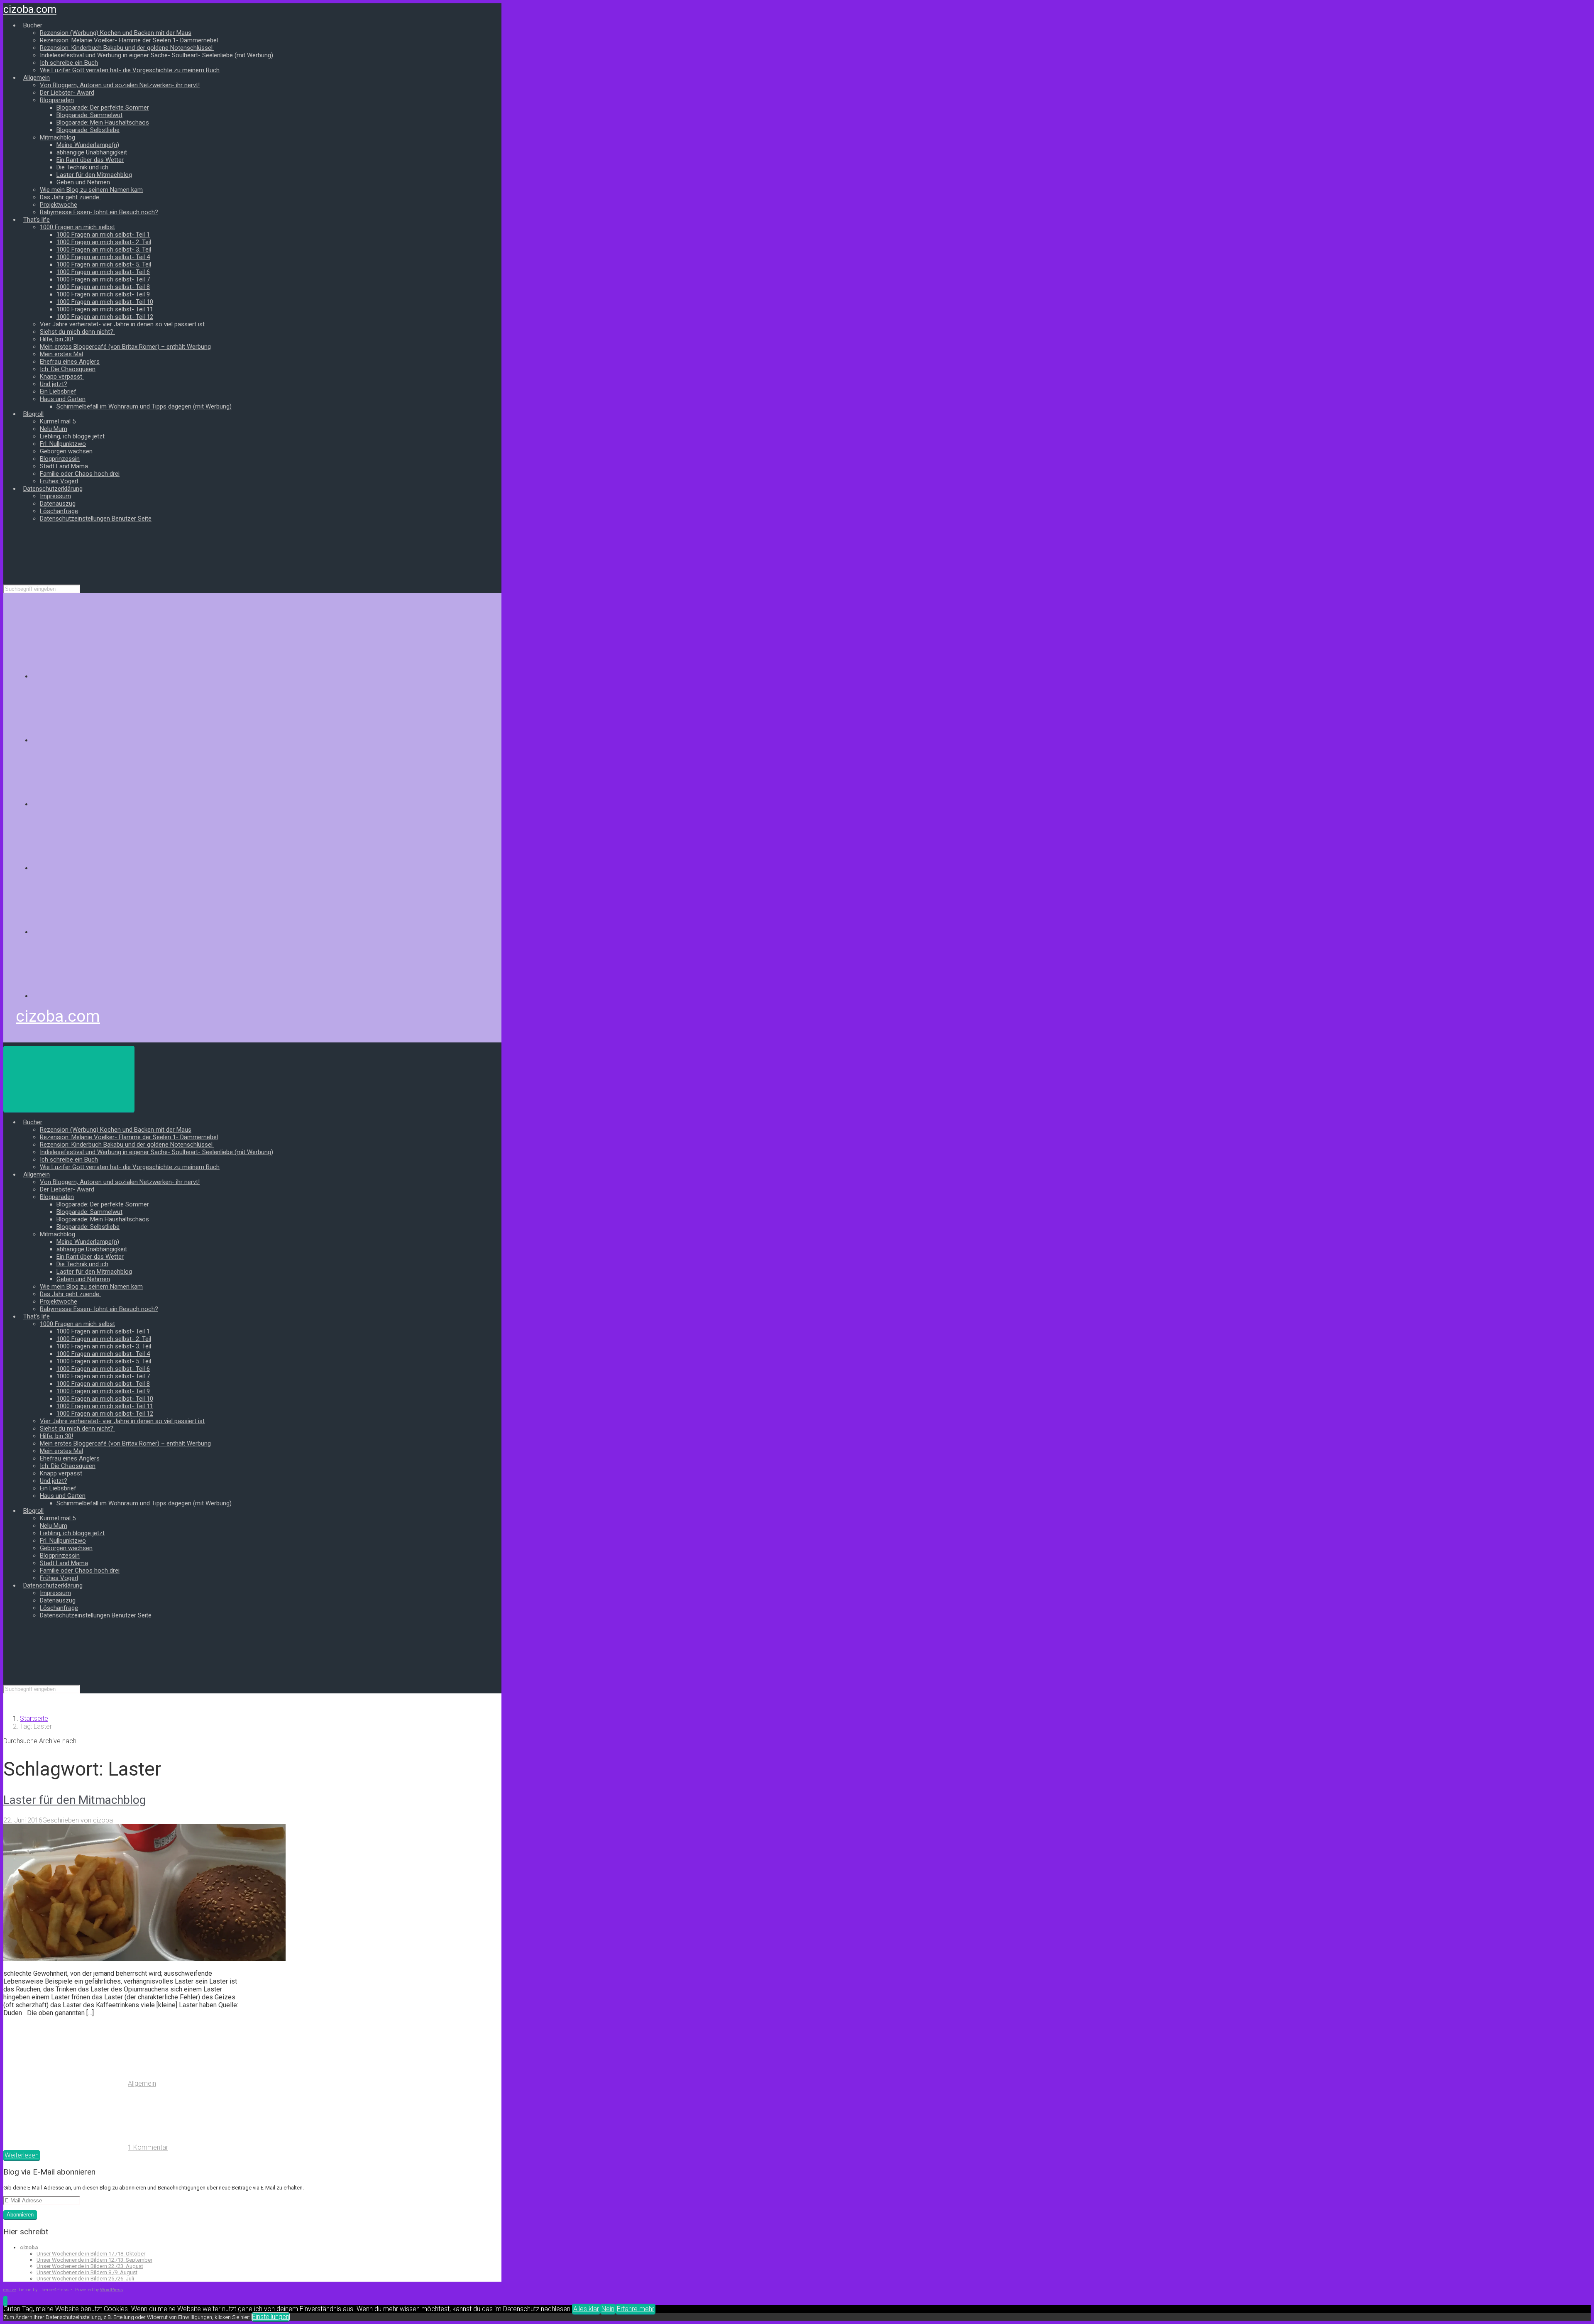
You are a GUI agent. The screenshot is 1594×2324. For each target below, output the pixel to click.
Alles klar (586, 2309)
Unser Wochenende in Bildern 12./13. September (94, 2260)
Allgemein (142, 2083)
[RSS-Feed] (95, 676)
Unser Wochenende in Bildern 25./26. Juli (85, 2279)
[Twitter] (95, 804)
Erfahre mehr (636, 2309)
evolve (10, 2290)
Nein (608, 2309)
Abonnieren (20, 2215)
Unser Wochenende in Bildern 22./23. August (90, 2266)
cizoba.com (30, 9)
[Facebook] (95, 740)
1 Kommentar (148, 2147)
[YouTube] (95, 932)
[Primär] (69, 1079)
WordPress (111, 2290)
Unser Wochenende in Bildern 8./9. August (87, 2272)
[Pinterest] (95, 996)
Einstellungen (271, 2317)
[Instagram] (95, 868)
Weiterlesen (22, 2155)
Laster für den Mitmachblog (75, 1800)
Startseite (34, 1719)
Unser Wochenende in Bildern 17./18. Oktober (91, 2254)
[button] (5, 2301)
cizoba (103, 1820)
